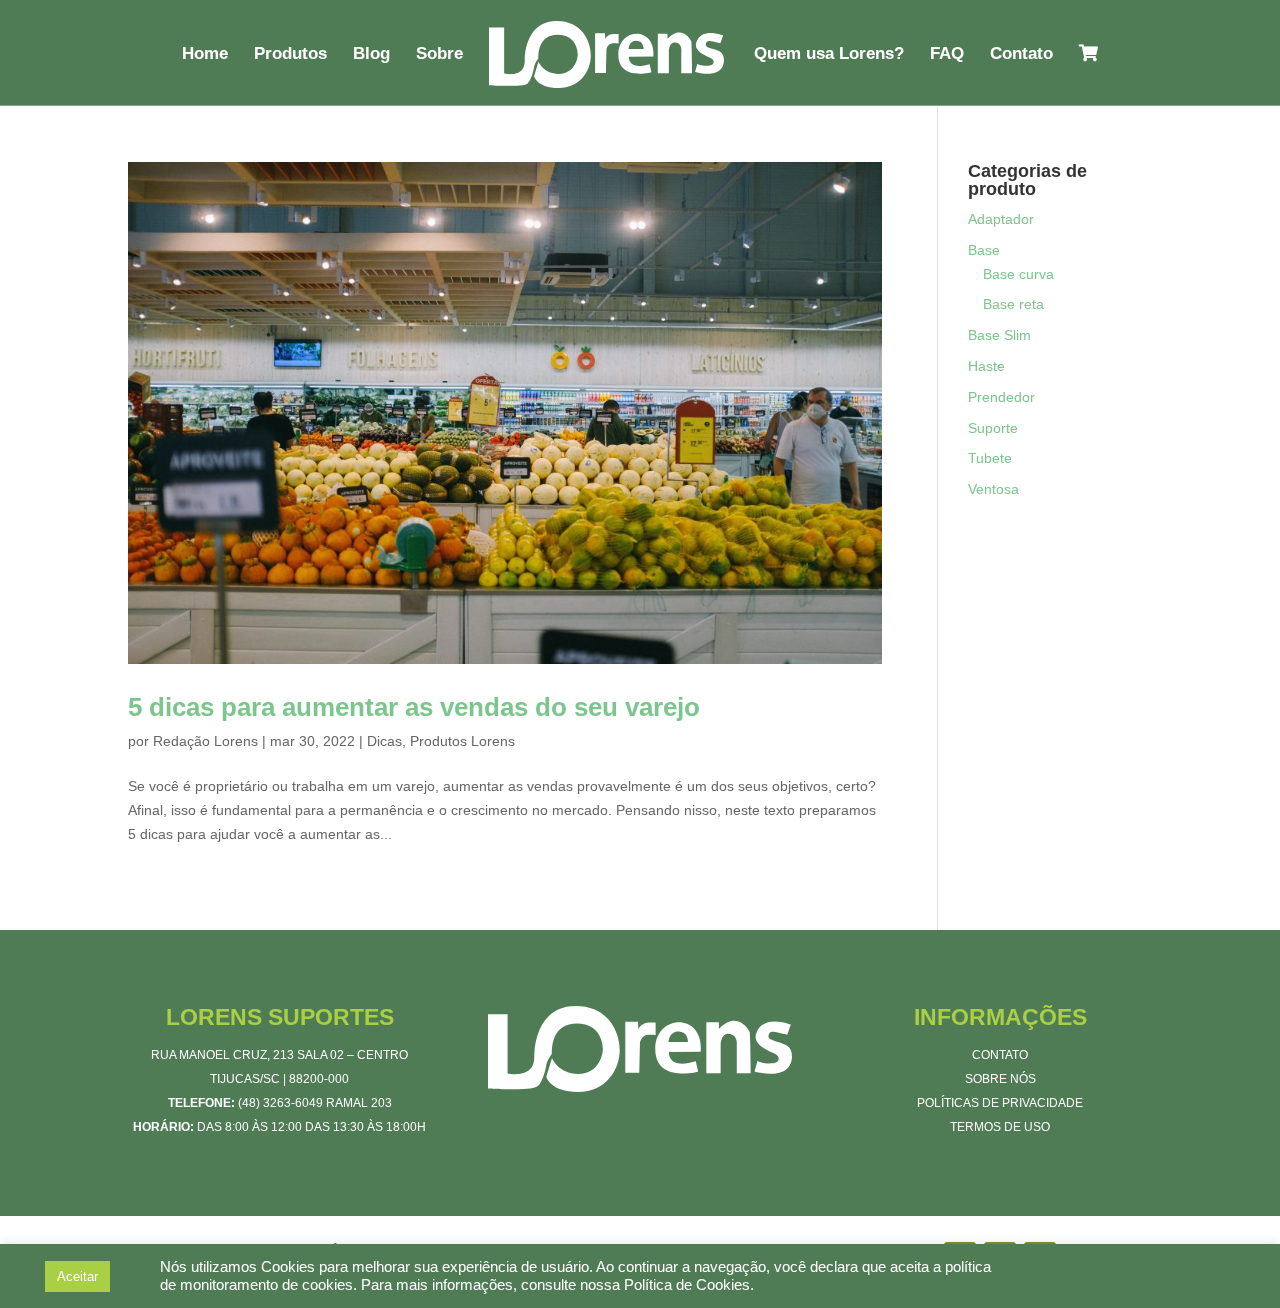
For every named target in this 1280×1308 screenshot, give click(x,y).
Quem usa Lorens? (829, 55)
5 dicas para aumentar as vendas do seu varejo (414, 707)
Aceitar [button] (77, 1276)
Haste (986, 366)
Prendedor (1001, 397)
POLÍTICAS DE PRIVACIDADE (1000, 1103)
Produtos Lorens (462, 741)
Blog (371, 55)
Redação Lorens (205, 741)
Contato (1021, 55)
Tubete (990, 458)
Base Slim (999, 335)
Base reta (1013, 304)
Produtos (290, 55)
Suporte (993, 428)
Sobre (439, 55)
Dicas (384, 741)
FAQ (947, 55)
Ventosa (993, 489)
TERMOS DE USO (1000, 1127)
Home (205, 55)
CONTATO (1000, 1055)
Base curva (1018, 274)
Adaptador (1001, 219)
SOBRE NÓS (1000, 1079)
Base (984, 250)
